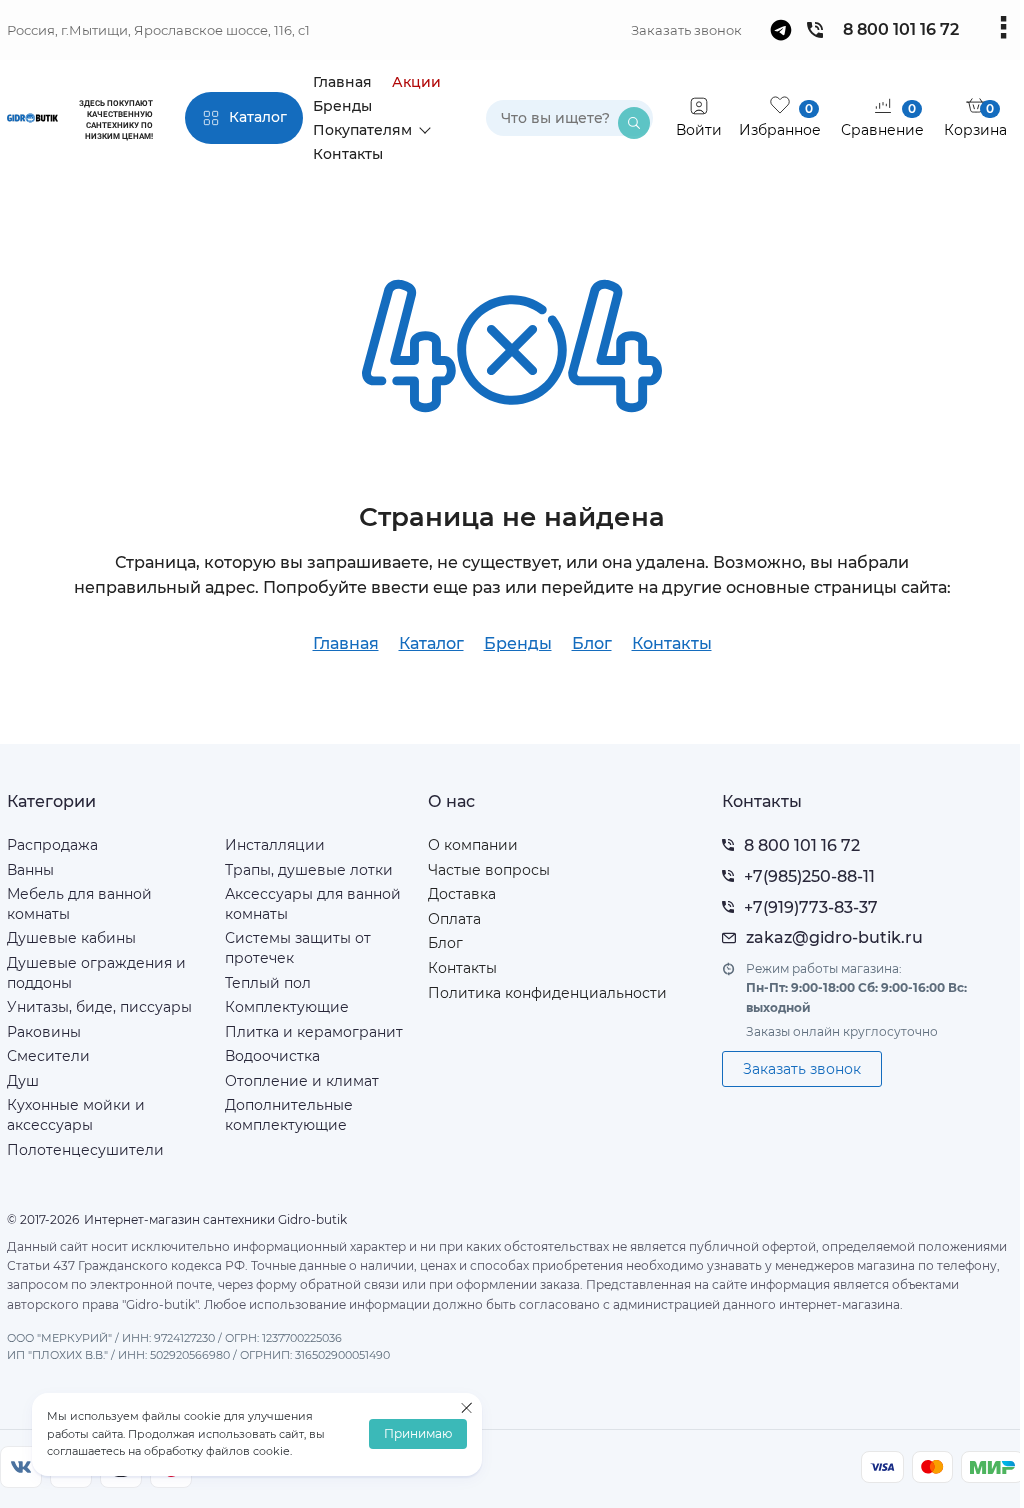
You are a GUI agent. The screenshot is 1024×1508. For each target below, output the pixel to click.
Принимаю (418, 1434)
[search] (634, 123)
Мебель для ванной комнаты (79, 904)
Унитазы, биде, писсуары (99, 1007)
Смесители (48, 1056)
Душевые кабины (71, 938)
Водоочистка (272, 1056)
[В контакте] (21, 1467)
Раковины (44, 1032)
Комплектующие (287, 1007)
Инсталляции (275, 845)
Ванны (30, 870)
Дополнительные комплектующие (289, 1115)
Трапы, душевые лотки (309, 870)
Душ (23, 1081)
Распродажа (52, 845)
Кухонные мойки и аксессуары (76, 1115)
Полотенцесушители (85, 1150)
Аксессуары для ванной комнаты (313, 904)
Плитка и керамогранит (314, 1032)
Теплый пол (268, 983)
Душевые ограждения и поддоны (96, 973)
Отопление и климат (302, 1081)
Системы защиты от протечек (298, 948)
